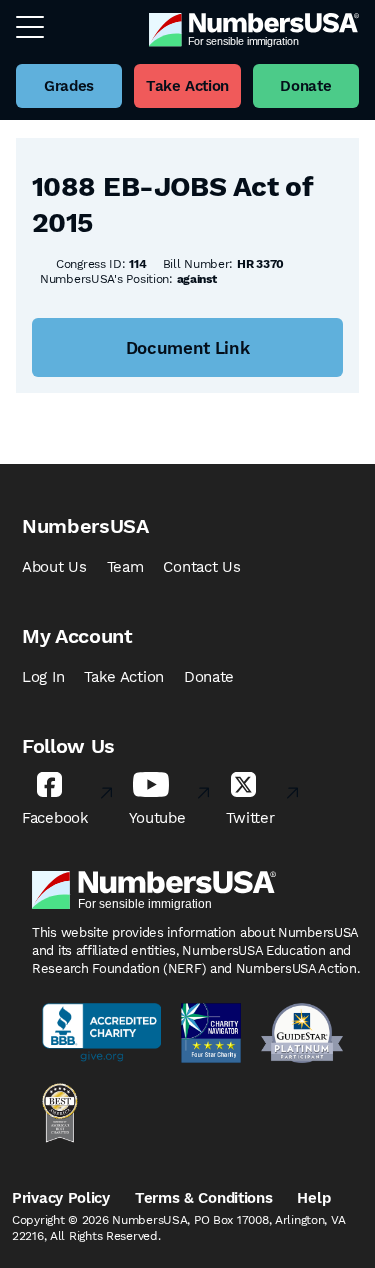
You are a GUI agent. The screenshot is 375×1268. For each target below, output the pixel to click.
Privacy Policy (61, 1198)
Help (313, 1198)
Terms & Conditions (204, 1198)
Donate (209, 677)
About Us (54, 567)
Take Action (124, 677)
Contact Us (201, 567)
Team (125, 567)
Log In (43, 677)
